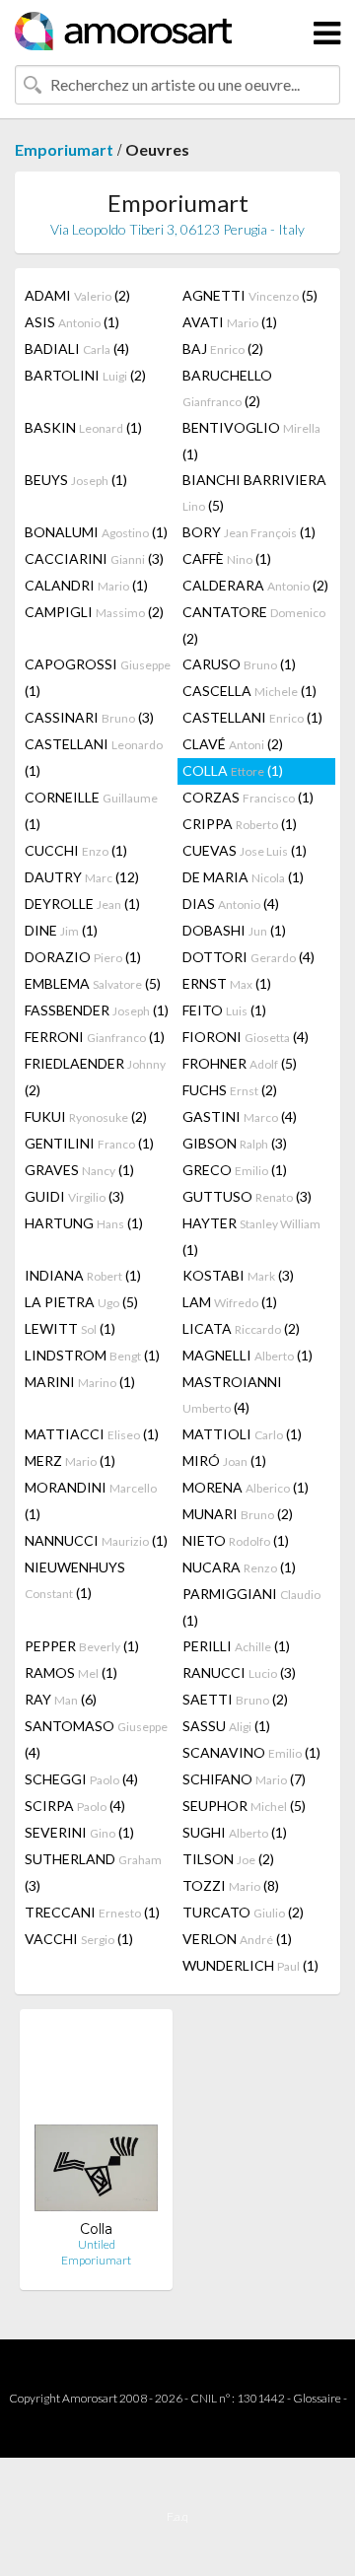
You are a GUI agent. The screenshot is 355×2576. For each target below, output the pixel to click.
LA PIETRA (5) (81, 1302)
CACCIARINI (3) (94, 558)
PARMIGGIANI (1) (251, 1607)
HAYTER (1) (251, 1236)
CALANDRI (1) (86, 585)
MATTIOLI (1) (242, 1434)
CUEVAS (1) (245, 850)
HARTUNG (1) (84, 1223)
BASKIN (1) (83, 427)
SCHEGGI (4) (81, 1779)
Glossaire (317, 2398)
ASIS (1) (72, 322)
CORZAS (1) (248, 797)
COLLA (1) (233, 770)
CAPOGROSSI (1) (98, 677)
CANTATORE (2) (254, 625)
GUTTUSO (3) (247, 1196)
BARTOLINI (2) (85, 375)
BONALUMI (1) (96, 532)
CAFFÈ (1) (227, 558)
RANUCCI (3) (239, 1672)
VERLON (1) (237, 1939)
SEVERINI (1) (79, 1832)
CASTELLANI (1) (252, 717)
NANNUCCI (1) (96, 1540)
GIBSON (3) (235, 1143)
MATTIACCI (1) (92, 1434)
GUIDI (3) (74, 1196)
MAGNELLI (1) (248, 1355)
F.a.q (177, 2516)
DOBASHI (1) (234, 930)
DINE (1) (61, 930)
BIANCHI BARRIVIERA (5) (254, 492)
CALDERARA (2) (255, 585)
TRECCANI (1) (92, 1912)
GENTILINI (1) (89, 1143)
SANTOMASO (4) (96, 1739)
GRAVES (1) (79, 1170)
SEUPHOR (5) (244, 1806)
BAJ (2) (223, 348)
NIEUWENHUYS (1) (75, 1580)
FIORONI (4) (246, 1037)
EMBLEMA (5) (93, 983)
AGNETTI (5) (250, 295)
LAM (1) (230, 1302)
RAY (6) (61, 1699)
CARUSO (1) (239, 664)
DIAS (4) (231, 904)
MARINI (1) (80, 1382)
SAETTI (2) (235, 1699)
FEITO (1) (224, 1010)
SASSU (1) (226, 1726)
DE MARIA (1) (243, 877)
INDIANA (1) (83, 1275)
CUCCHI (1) (76, 850)
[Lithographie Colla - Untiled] (96, 2122)
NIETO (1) (236, 1540)
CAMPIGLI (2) (94, 612)
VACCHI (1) (79, 1939)
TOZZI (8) (231, 1885)
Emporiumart (64, 149)
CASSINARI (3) (89, 717)
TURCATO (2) (243, 1912)
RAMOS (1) (71, 1672)
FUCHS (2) (230, 1090)
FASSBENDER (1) (97, 1010)
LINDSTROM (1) (92, 1355)
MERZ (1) (70, 1461)
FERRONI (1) (95, 1037)
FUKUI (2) (86, 1116)
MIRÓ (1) (224, 1461)
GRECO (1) (235, 1170)
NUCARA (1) (239, 1567)
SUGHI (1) (235, 1832)
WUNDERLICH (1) (250, 1965)
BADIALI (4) (77, 348)
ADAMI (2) (77, 295)
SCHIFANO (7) (244, 1779)
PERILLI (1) (236, 1646)
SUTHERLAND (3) (93, 1872)
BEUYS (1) (76, 480)
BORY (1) (249, 532)
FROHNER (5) (240, 1063)
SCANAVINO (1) (251, 1752)
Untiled (97, 2244)
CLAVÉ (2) (233, 744)
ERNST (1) (227, 983)
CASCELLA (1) (249, 691)
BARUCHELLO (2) (227, 388)
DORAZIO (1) (83, 957)
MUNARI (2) (238, 1514)
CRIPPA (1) (240, 824)
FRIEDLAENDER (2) (95, 1077)
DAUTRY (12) (82, 877)
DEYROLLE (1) (82, 904)
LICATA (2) (241, 1328)
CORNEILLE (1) (91, 810)
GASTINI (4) (240, 1116)
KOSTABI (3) (238, 1275)
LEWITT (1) (70, 1328)
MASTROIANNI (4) (232, 1394)
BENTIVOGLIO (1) (251, 441)
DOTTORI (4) (248, 957)
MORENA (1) (246, 1487)
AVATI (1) (230, 322)
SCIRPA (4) (75, 1806)
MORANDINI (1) (91, 1500)
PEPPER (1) (82, 1646)
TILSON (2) (228, 1859)
